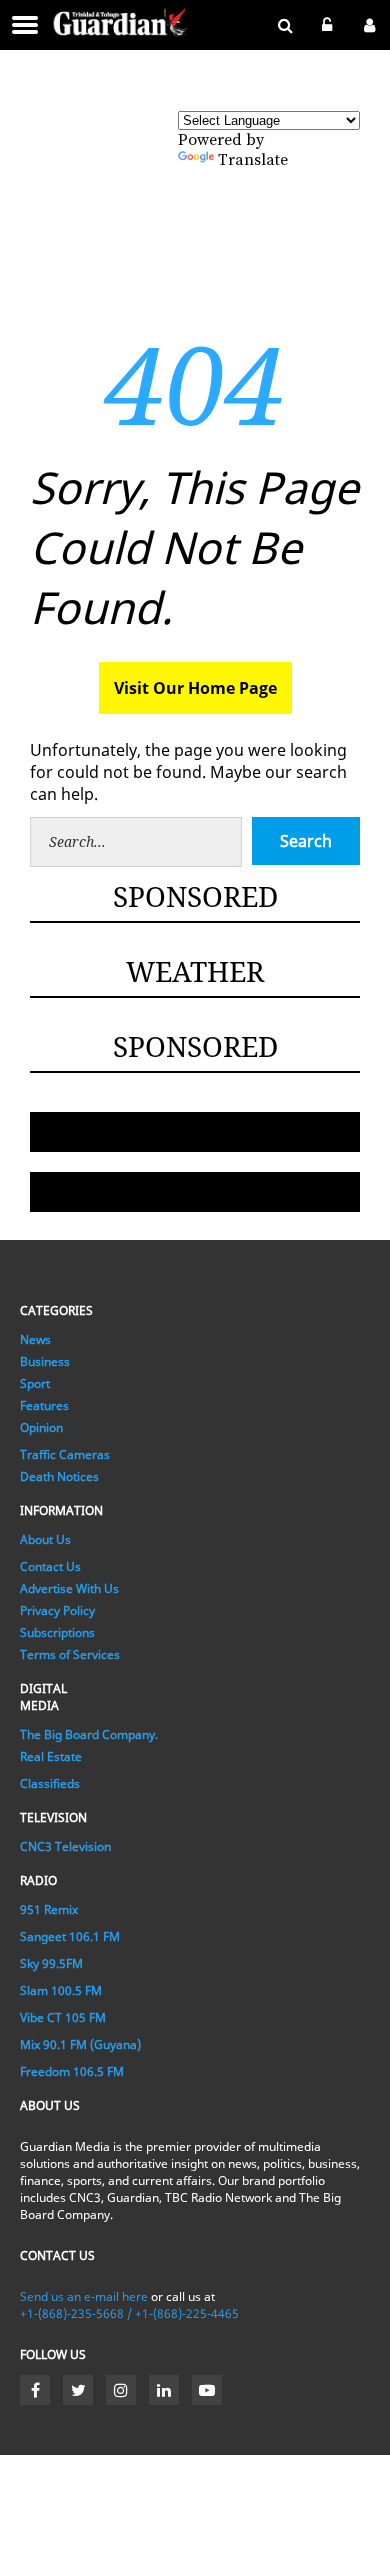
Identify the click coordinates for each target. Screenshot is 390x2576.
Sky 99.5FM (51, 1963)
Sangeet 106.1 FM (70, 1936)
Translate (253, 160)
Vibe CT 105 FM (63, 2017)
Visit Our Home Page (195, 688)
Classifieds (50, 1783)
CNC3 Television (65, 1846)
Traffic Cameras (65, 1454)
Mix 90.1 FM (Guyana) (80, 2044)
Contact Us (50, 1566)
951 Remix (49, 1909)
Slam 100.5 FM (61, 1990)
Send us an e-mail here (84, 2296)
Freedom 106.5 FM (72, 2071)
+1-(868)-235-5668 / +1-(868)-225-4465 (129, 2313)
